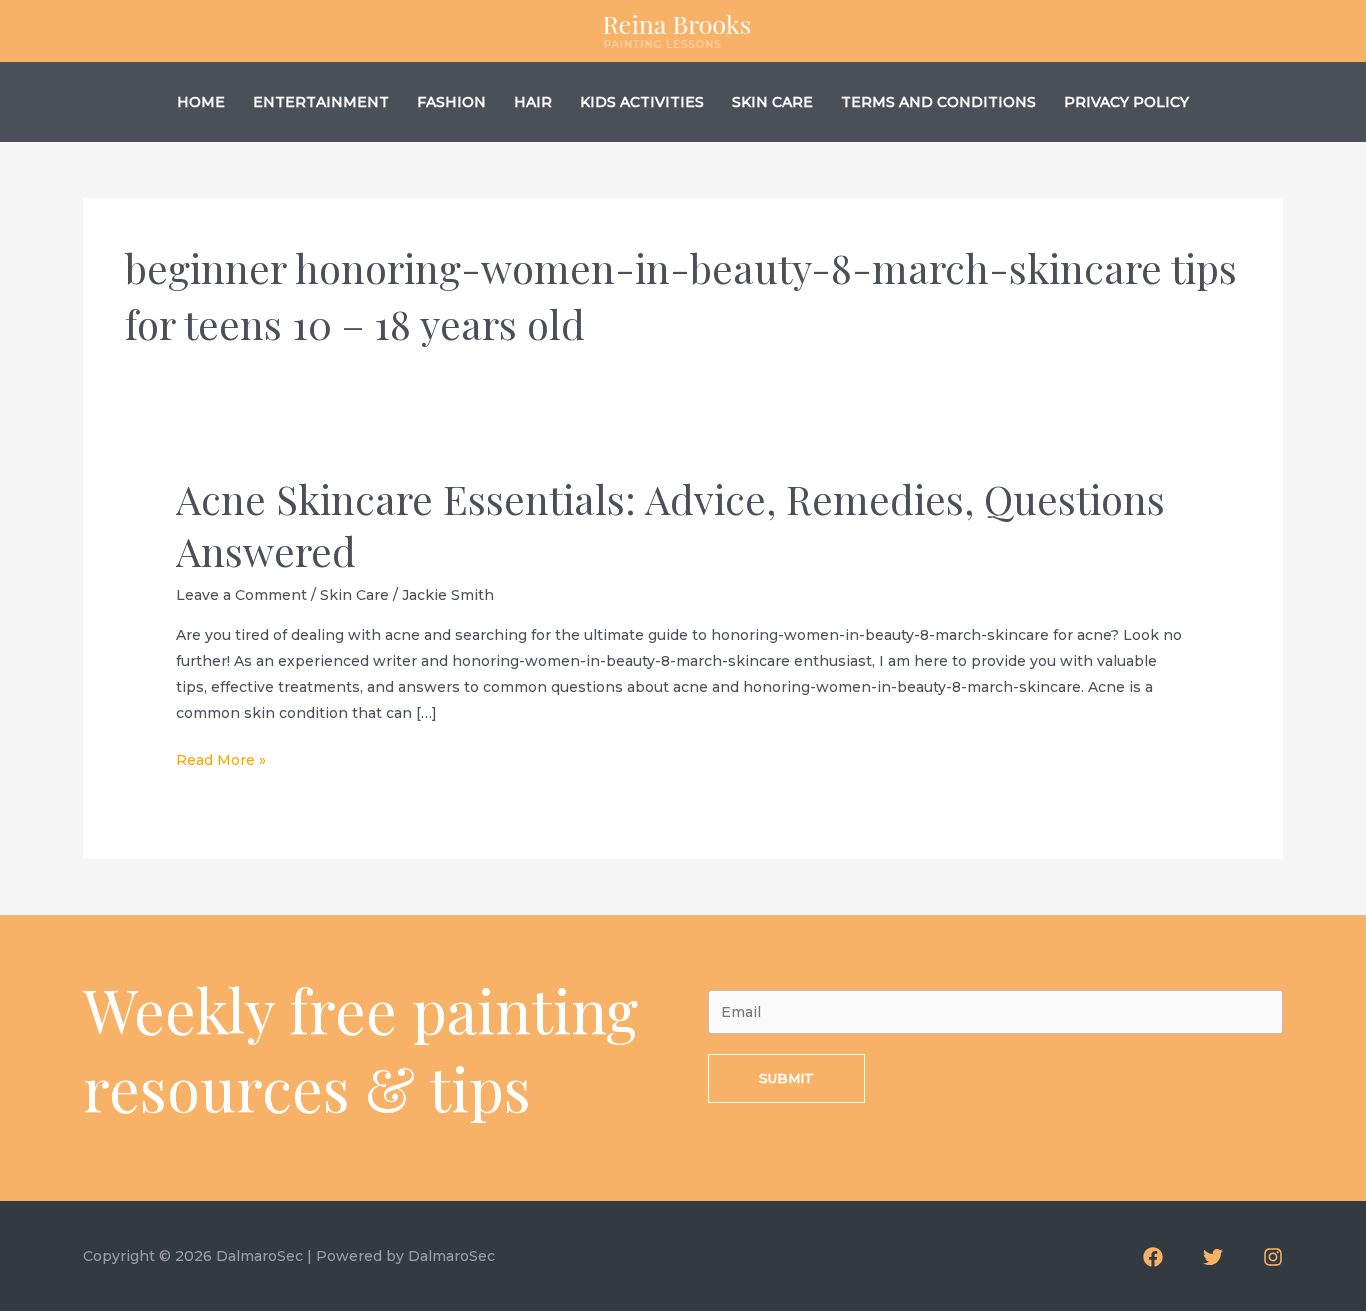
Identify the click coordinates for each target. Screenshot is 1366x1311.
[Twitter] (1213, 1257)
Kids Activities (642, 102)
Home (201, 102)
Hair (533, 102)
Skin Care (772, 102)
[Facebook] (1153, 1257)
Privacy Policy (1126, 102)
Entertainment (321, 102)
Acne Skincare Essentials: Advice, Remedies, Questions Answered (670, 524)
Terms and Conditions (938, 102)
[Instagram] (1273, 1257)
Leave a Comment (241, 595)
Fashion (451, 102)
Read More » (221, 761)
